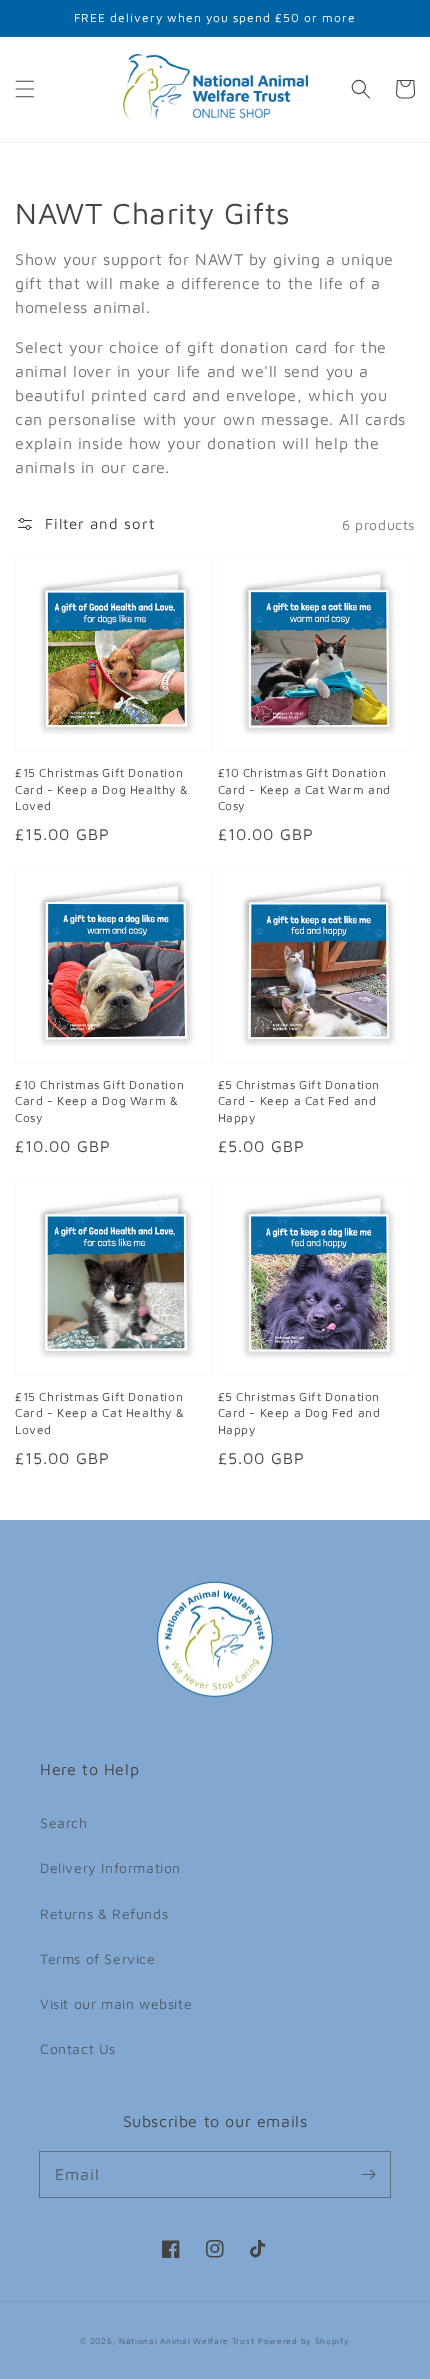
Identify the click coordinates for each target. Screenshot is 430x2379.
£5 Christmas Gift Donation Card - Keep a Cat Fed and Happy (299, 1101)
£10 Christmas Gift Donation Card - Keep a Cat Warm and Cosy (305, 789)
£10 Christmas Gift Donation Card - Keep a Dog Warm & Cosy (99, 1101)
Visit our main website (116, 2003)
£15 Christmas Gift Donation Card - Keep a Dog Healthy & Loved (101, 789)
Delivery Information (110, 1867)
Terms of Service (98, 1958)
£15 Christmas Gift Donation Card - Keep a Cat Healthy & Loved (99, 1413)
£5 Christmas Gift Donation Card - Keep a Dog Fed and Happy (299, 1413)
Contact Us (78, 2048)
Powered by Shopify (304, 2341)
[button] (25, 89)
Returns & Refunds (104, 1913)
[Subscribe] (368, 2174)
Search (64, 1822)
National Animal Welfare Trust (186, 2341)
